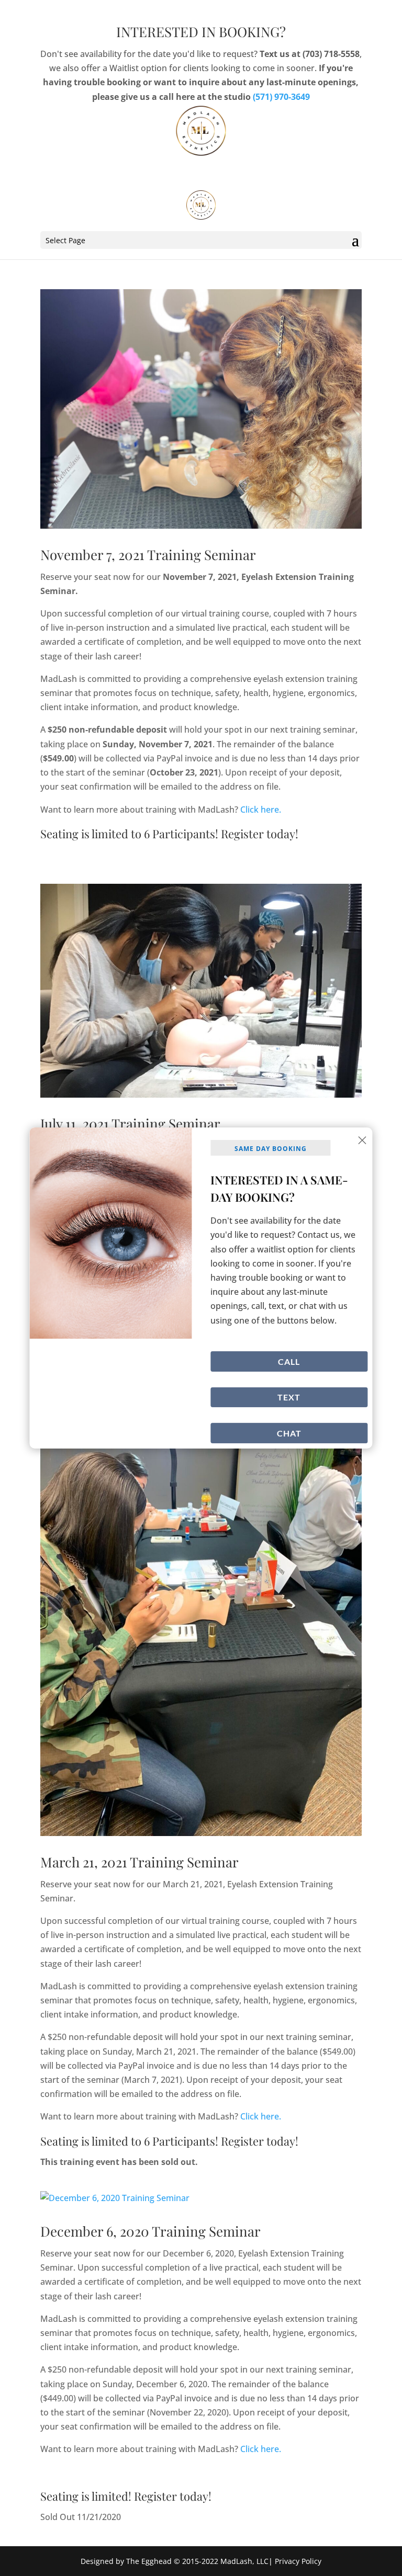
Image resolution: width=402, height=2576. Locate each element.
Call (289, 1361)
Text (289, 1397)
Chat (289, 1433)
